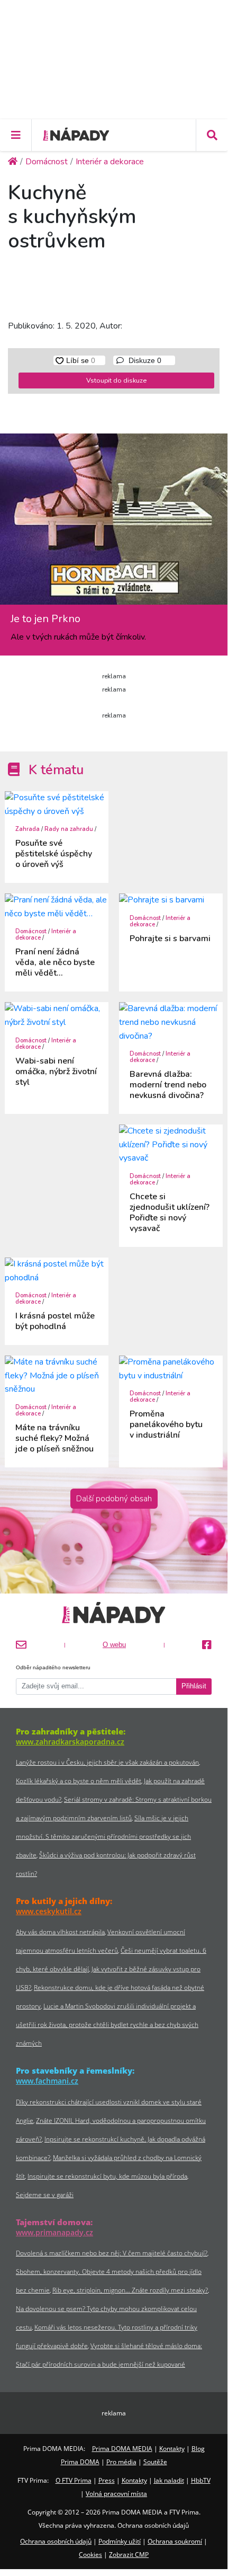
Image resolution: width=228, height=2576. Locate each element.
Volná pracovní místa (116, 2494)
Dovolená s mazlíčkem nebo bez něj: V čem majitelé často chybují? (112, 2253)
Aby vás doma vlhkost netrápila (60, 1932)
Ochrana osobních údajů (56, 2541)
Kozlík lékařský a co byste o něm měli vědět (79, 1781)
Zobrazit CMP (129, 2555)
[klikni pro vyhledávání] (212, 135)
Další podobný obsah (114, 1499)
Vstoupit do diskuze (116, 380)
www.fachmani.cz (47, 2081)
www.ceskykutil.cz (49, 1911)
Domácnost (31, 931)
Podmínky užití (120, 2541)
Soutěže (155, 2462)
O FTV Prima (74, 2480)
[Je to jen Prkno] (114, 523)
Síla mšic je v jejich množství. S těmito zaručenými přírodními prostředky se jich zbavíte (103, 1836)
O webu (114, 1645)
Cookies (90, 2555)
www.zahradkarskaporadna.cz (70, 1742)
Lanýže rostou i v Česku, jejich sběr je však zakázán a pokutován (107, 1762)
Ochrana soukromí (175, 2541)
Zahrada (28, 829)
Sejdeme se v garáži (45, 2195)
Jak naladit (169, 2480)
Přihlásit (194, 1686)
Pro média (121, 2462)
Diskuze (144, 360)
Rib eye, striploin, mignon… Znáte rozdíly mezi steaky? (130, 2290)
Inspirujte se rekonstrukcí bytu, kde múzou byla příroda (107, 2176)
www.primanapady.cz (54, 2232)
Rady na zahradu (69, 829)
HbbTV (201, 2480)
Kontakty (172, 2449)
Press (107, 2480)
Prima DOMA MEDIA (122, 2449)
